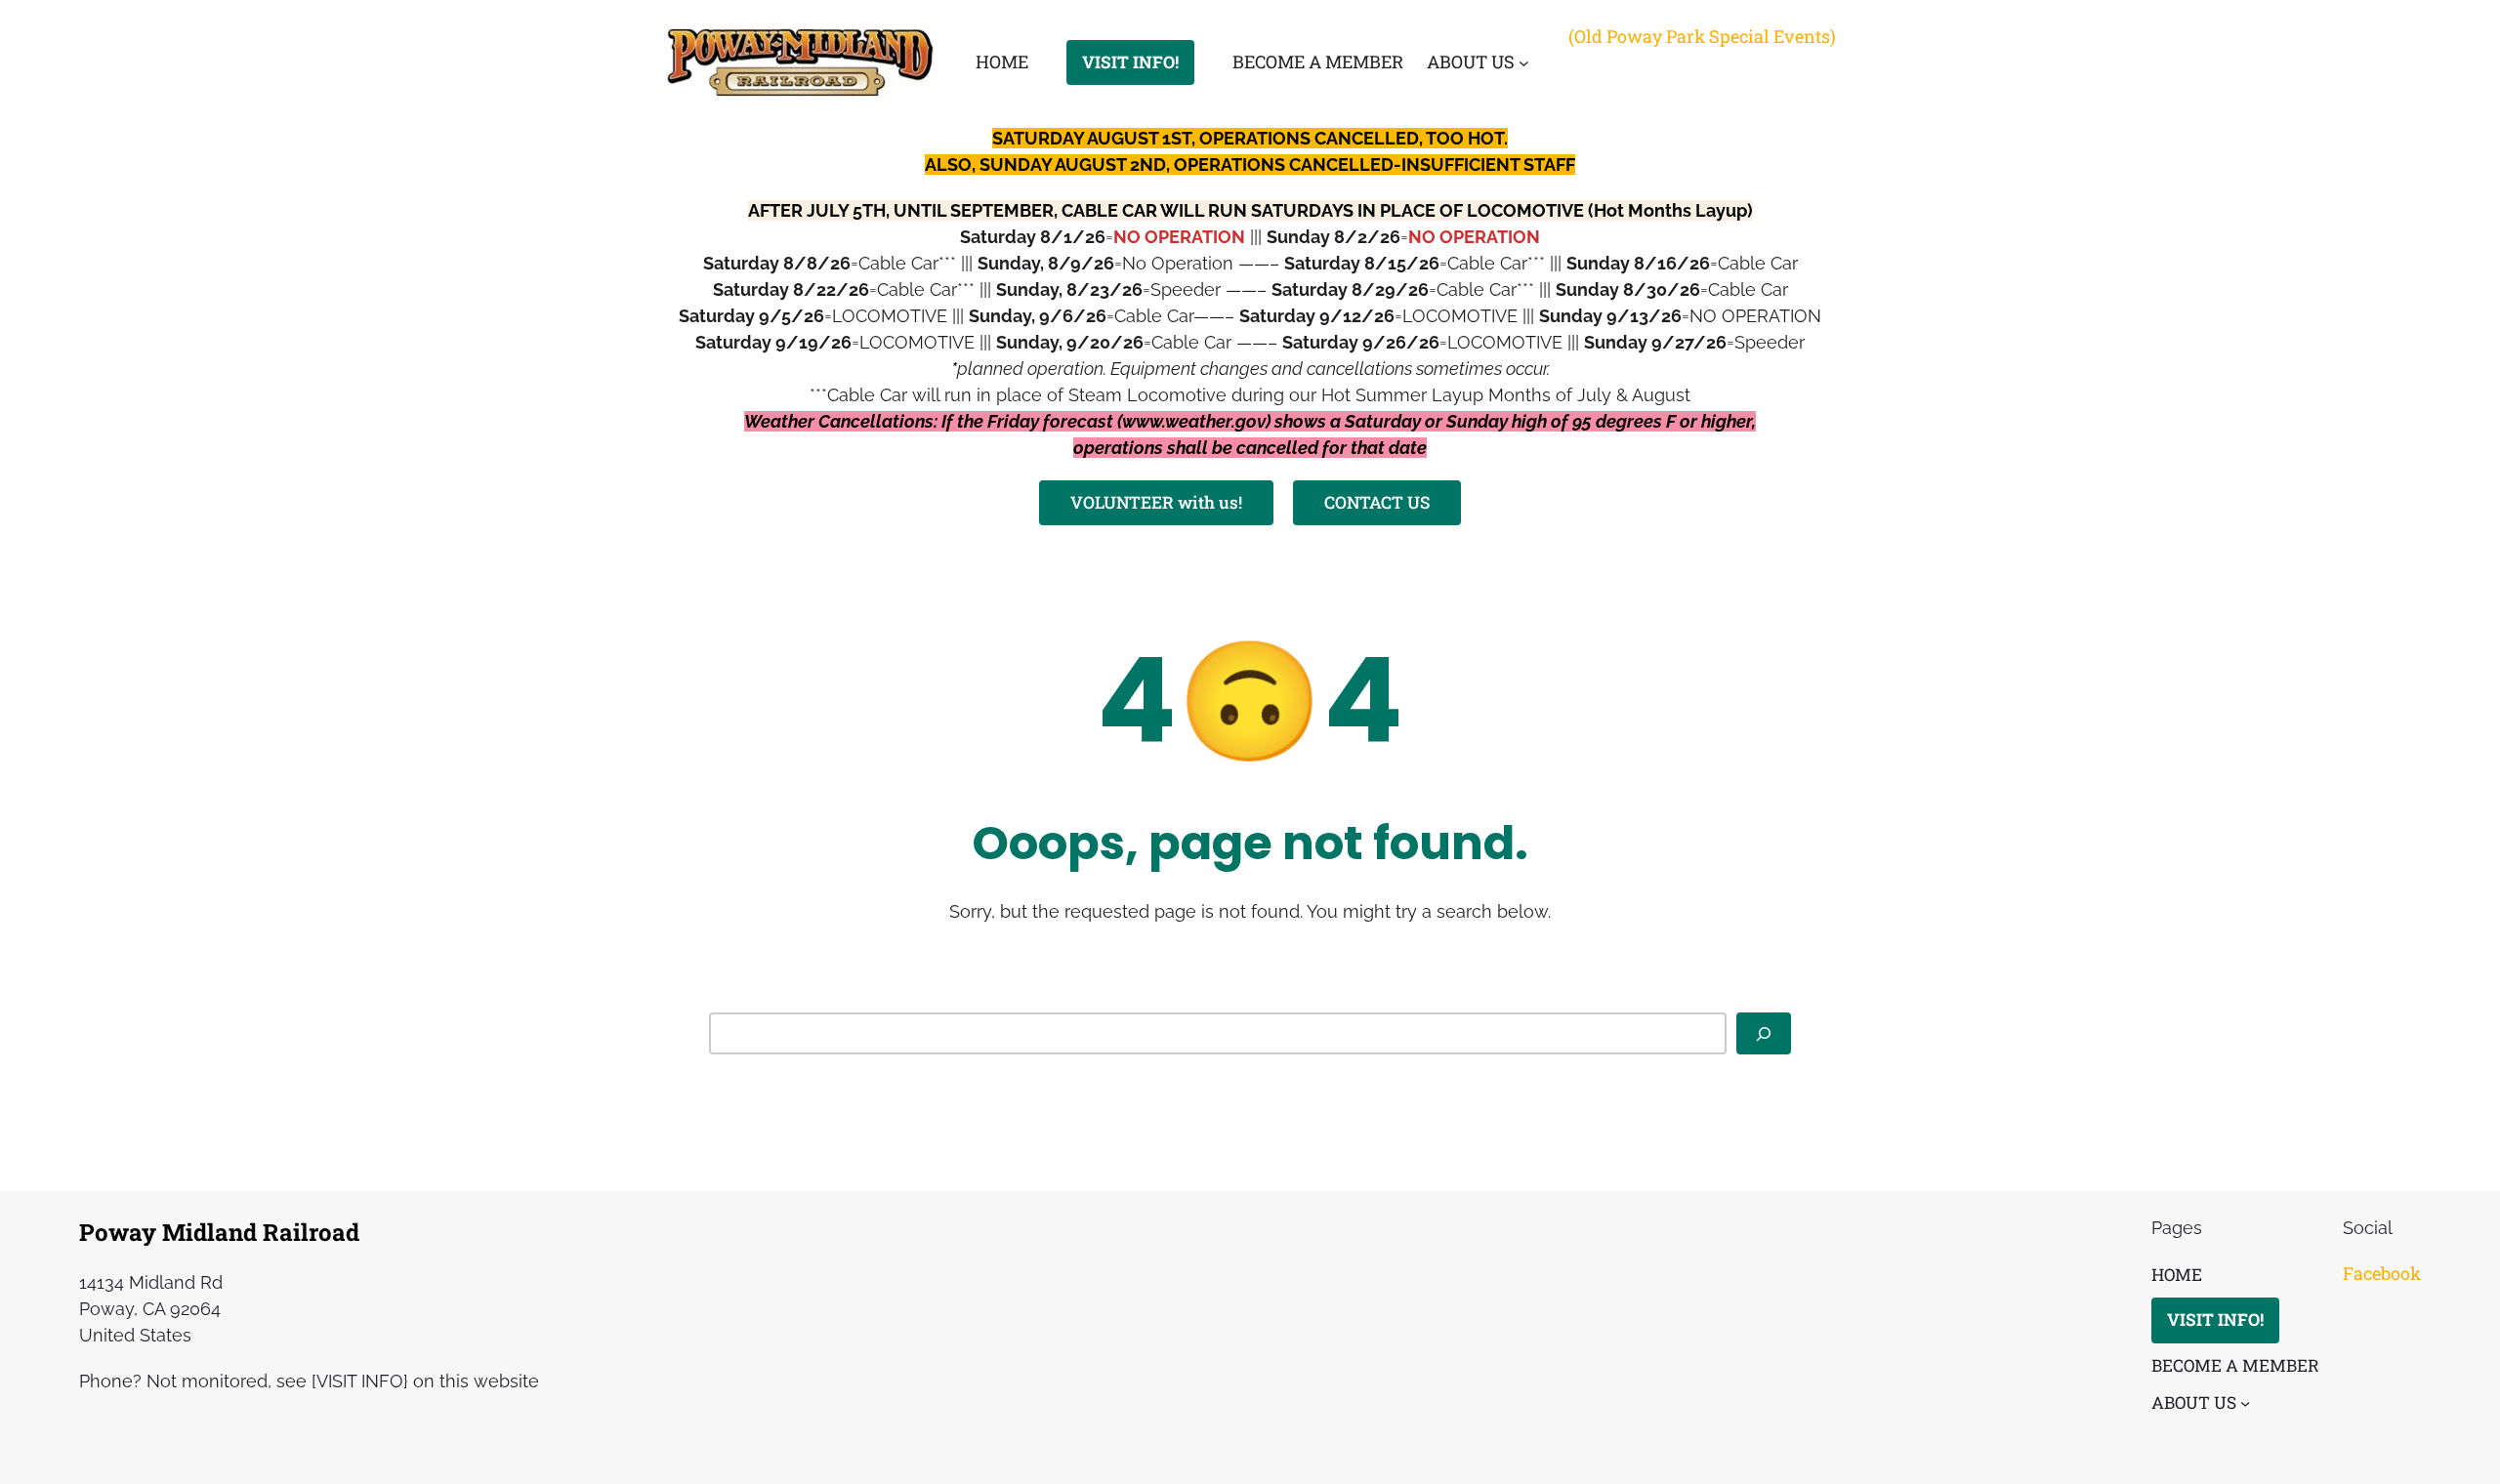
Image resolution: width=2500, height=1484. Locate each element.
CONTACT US (1377, 502)
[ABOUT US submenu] (1524, 63)
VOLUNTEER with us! (1156, 502)
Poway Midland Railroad (219, 1232)
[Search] (1764, 1033)
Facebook (2382, 1273)
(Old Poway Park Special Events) (1702, 36)
